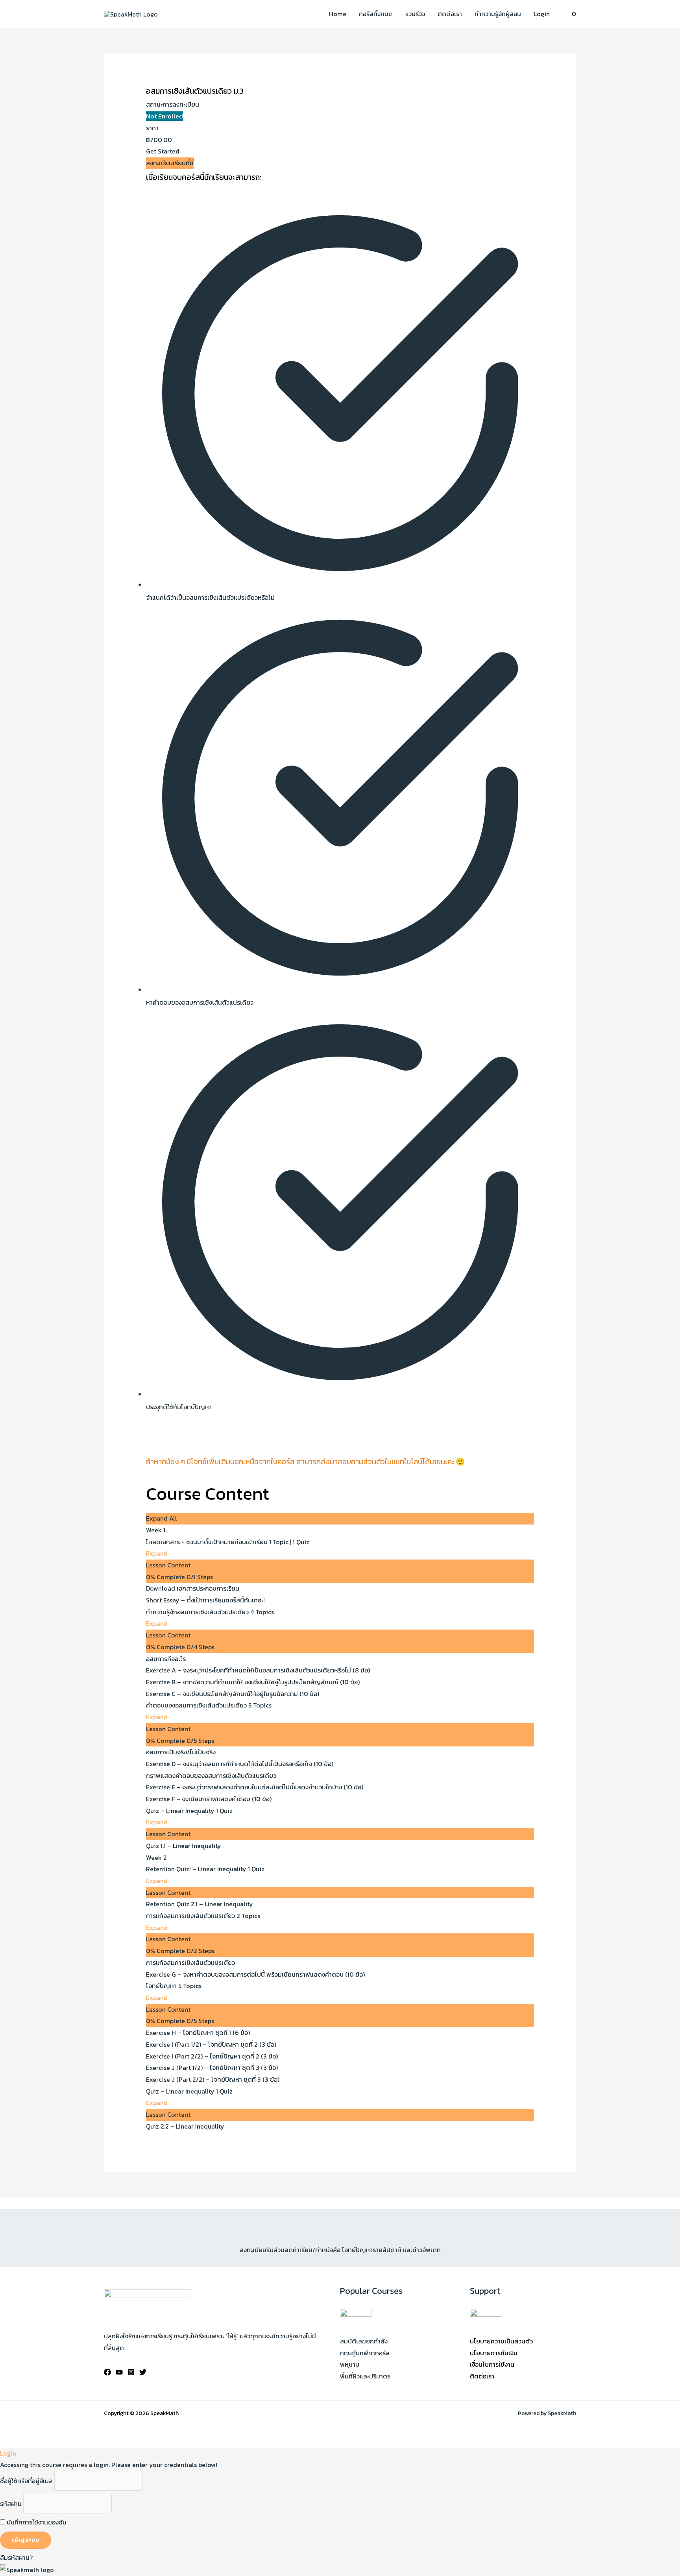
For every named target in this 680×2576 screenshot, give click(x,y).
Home (338, 14)
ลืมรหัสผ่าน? (16, 2558)
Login (542, 14)
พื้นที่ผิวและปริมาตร (365, 2376)
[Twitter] (143, 2372)
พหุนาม (350, 2364)
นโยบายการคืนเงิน (494, 2353)
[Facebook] (107, 2372)
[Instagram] (131, 2372)
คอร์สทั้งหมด (376, 14)
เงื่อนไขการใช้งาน (492, 2364)
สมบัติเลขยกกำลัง (364, 2341)
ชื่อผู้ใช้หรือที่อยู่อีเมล (26, 2481)
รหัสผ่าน (11, 2504)
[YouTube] (119, 2372)
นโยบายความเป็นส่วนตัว (501, 2341)
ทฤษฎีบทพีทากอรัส (365, 2353)
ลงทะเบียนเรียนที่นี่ (170, 163)
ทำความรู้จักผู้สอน (498, 14)
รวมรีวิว (415, 14)
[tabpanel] (340, 827)
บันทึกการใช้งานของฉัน (36, 2522)
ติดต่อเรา (450, 14)
